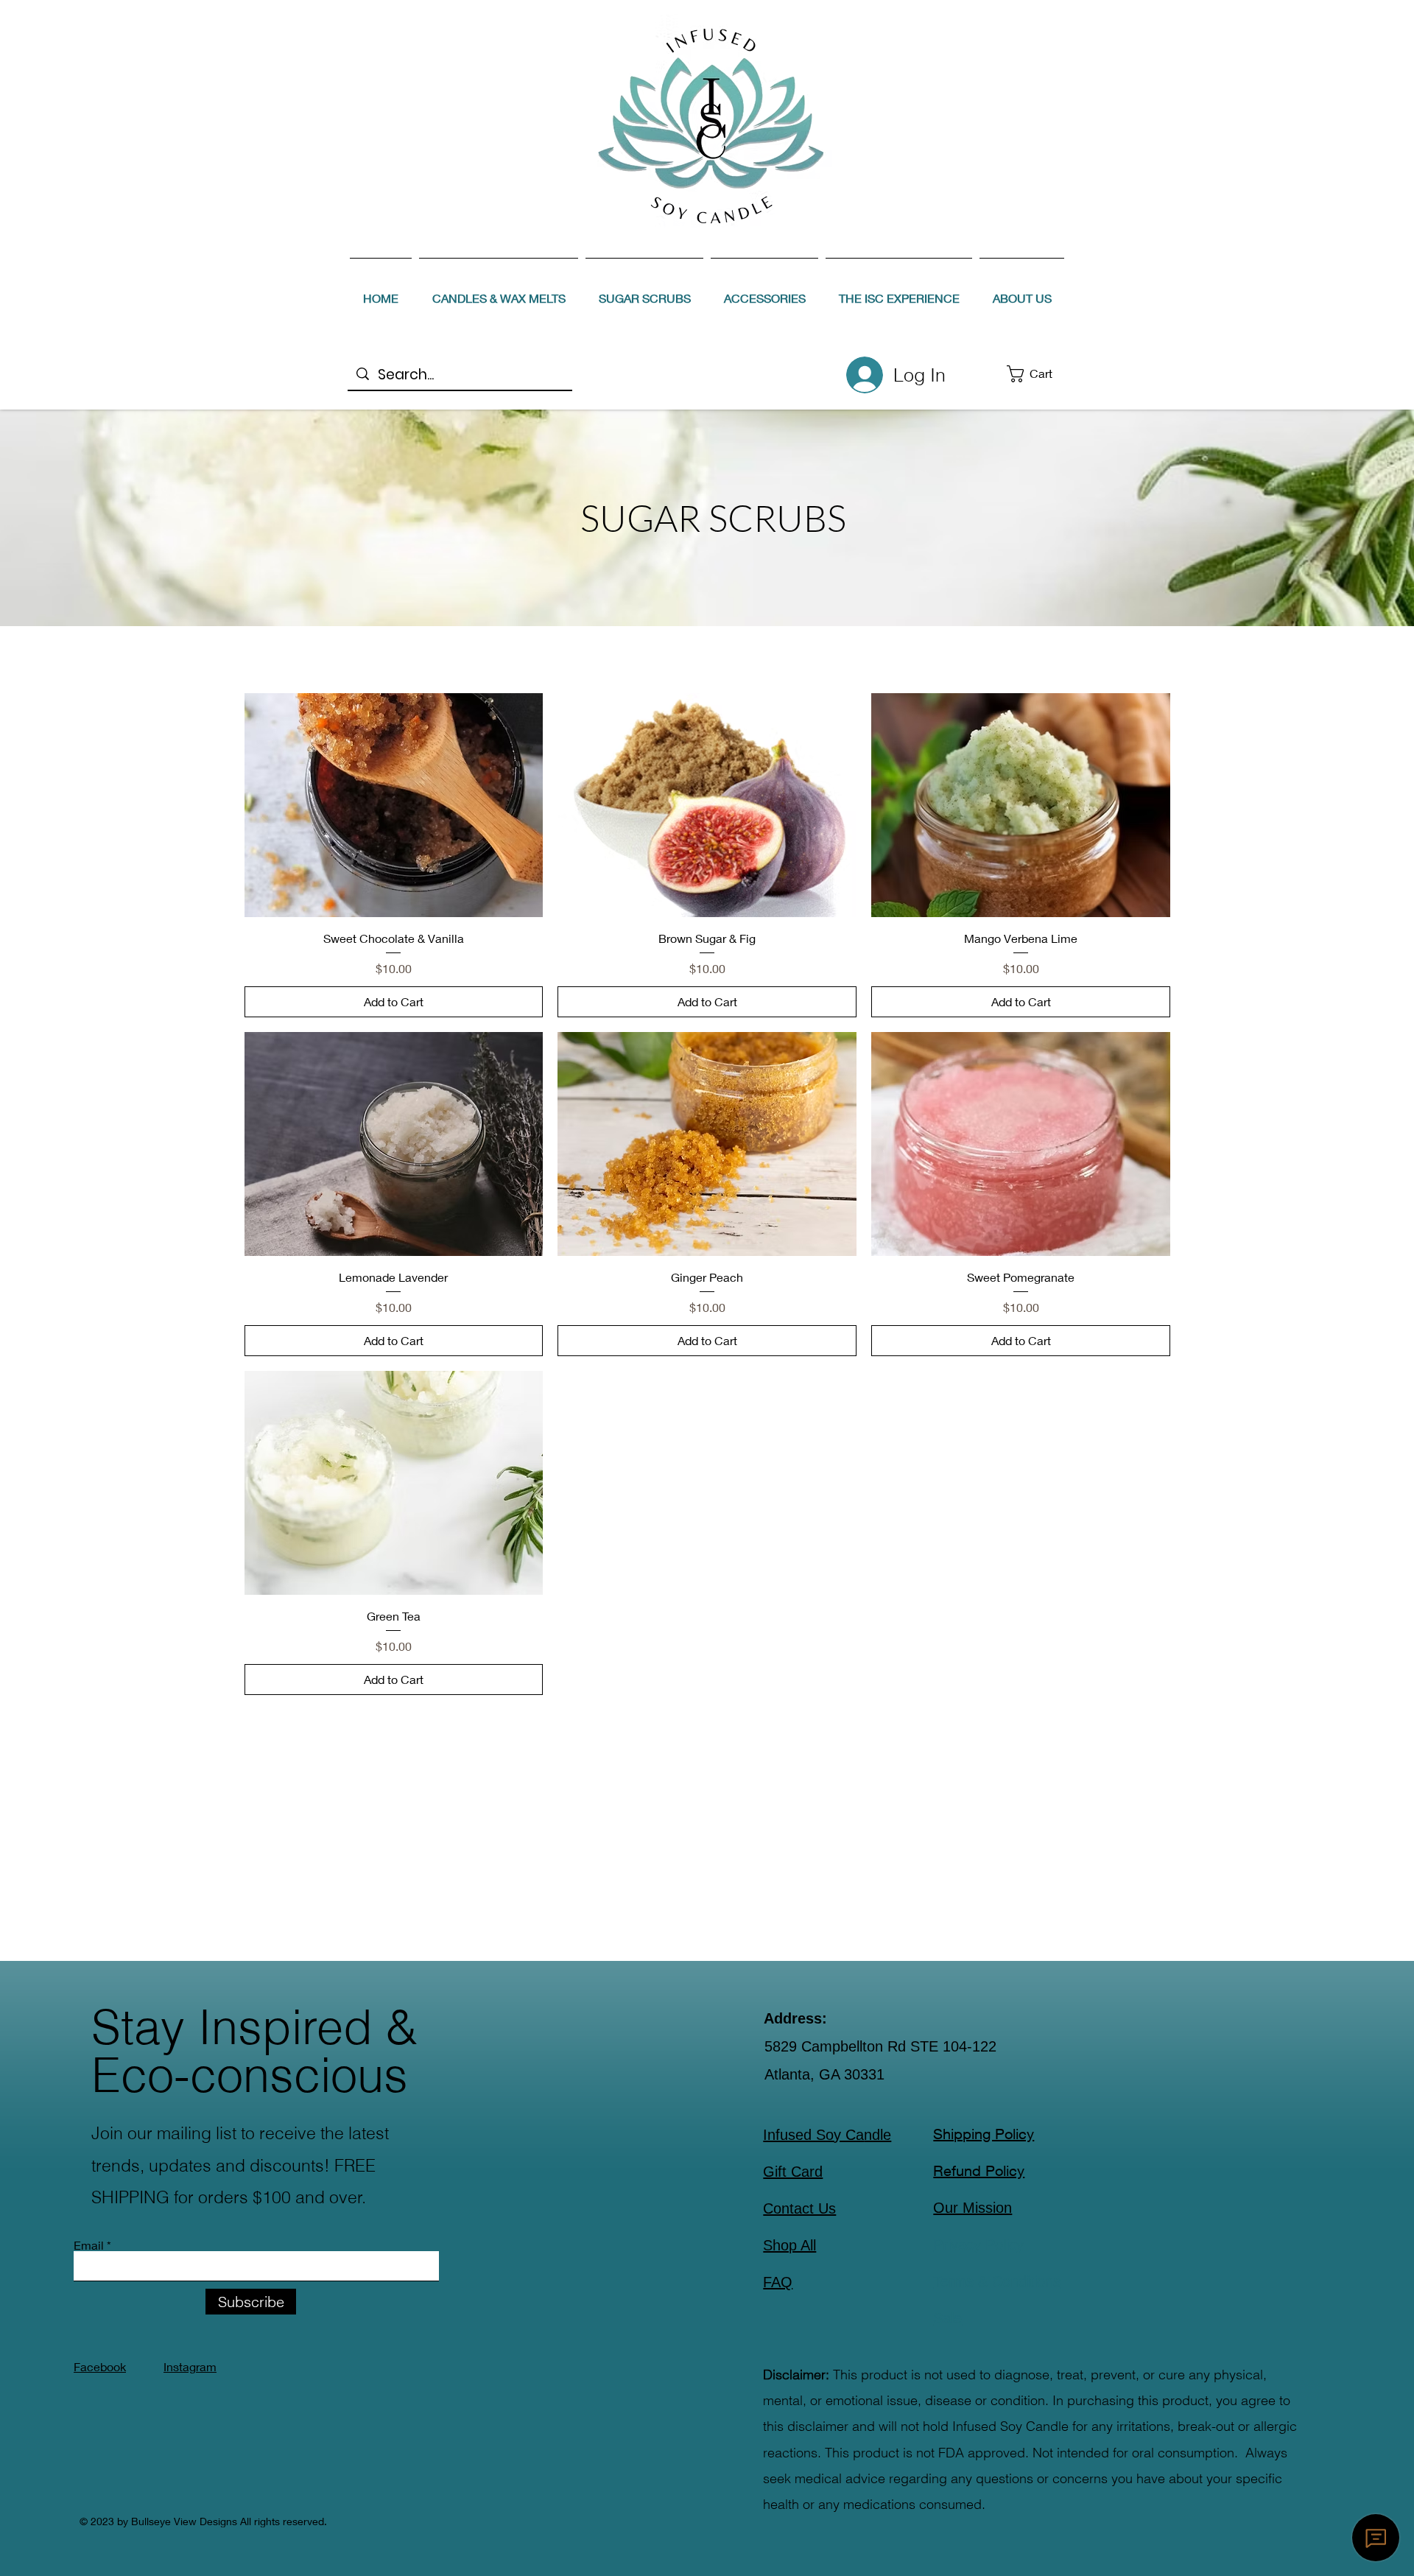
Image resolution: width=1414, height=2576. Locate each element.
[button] (1040, 374)
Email (89, 2245)
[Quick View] (394, 805)
